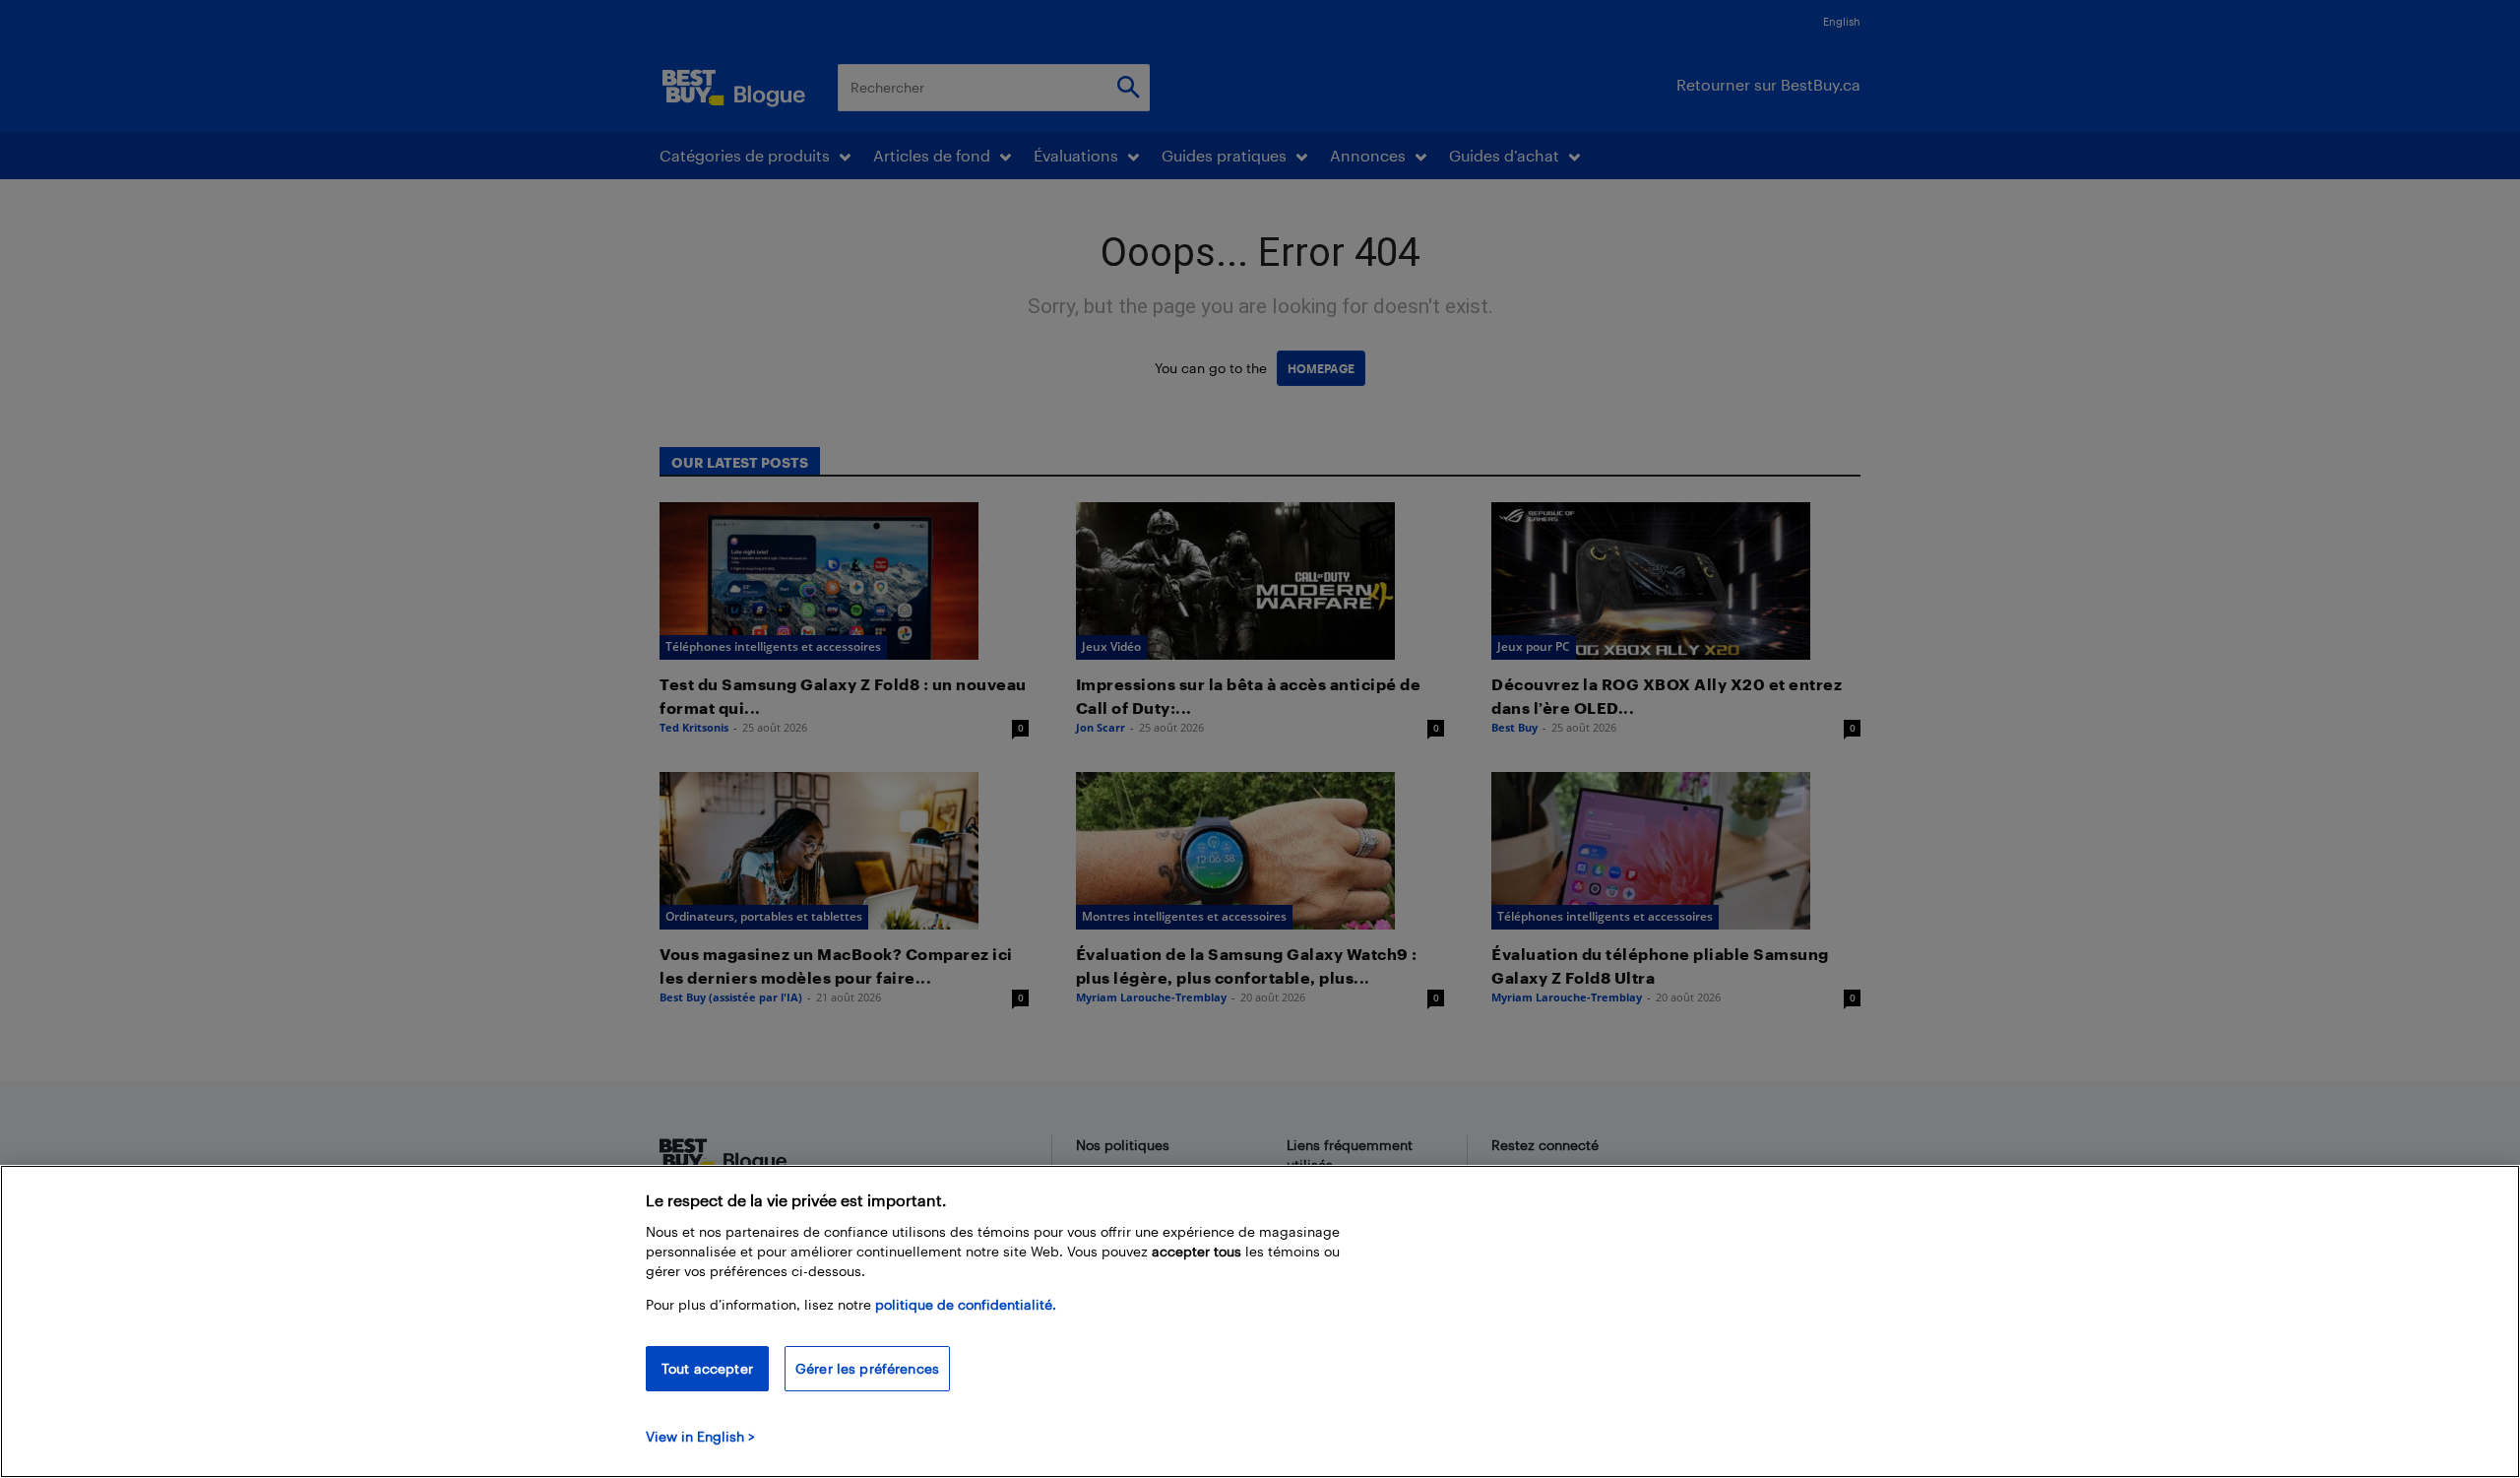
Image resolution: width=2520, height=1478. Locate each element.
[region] (1260, 1321)
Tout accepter (707, 1368)
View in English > (700, 1436)
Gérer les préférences (867, 1368)
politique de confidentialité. (966, 1304)
